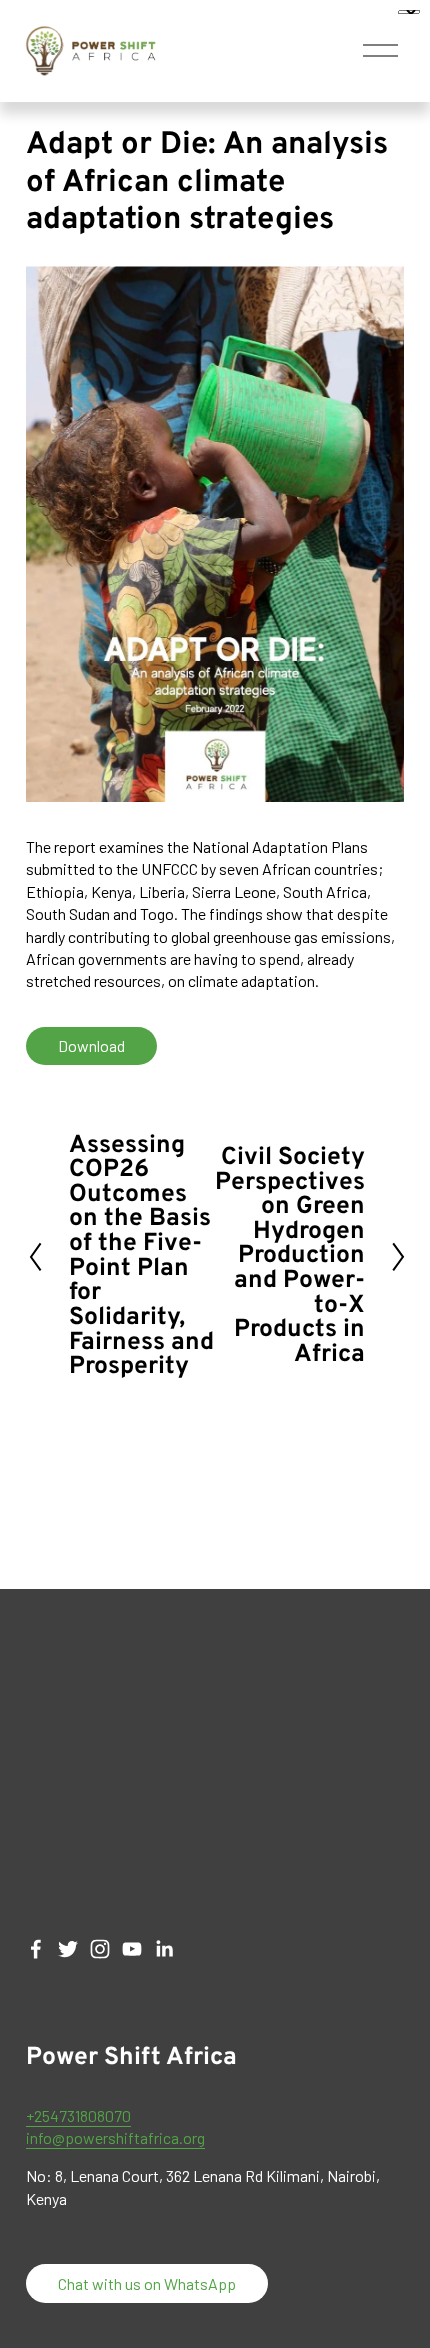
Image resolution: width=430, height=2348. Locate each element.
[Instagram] (100, 1949)
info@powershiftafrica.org (115, 2137)
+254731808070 (78, 2115)
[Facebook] (36, 1949)
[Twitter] (68, 1949)
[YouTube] (132, 1949)
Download (91, 1045)
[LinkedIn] (164, 1949)
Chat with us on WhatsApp (147, 2283)
